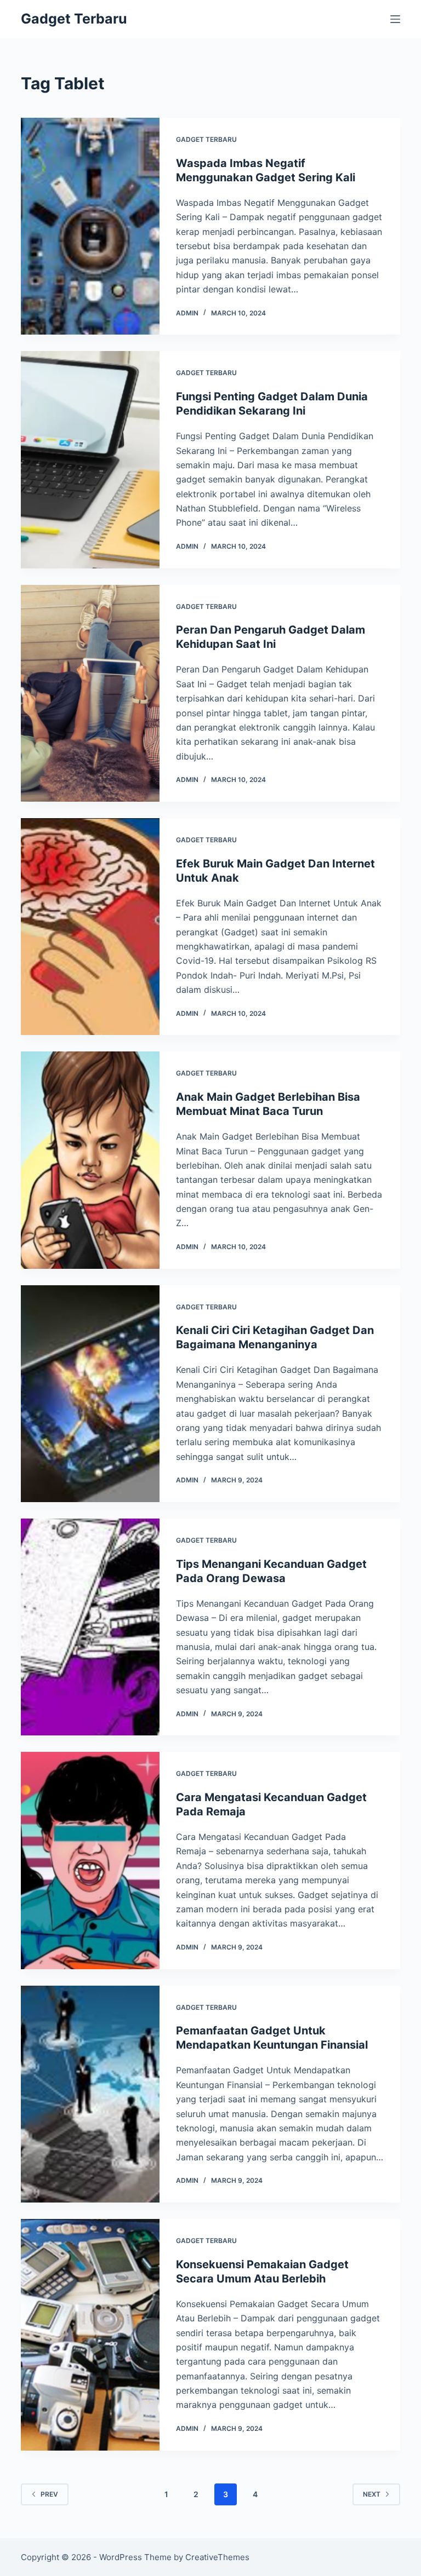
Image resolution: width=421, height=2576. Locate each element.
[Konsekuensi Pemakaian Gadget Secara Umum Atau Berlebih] (90, 2335)
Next (372, 2494)
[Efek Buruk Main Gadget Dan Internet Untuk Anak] (90, 927)
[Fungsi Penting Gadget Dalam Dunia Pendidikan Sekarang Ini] (90, 459)
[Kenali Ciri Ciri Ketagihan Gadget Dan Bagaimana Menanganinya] (90, 1394)
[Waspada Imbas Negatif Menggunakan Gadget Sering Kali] (90, 226)
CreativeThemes (217, 2557)
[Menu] (395, 19)
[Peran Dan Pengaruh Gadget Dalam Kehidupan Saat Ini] (90, 693)
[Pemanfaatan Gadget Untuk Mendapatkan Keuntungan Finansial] (90, 2094)
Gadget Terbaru (74, 19)
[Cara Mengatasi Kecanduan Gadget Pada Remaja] (90, 1860)
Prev (49, 2494)
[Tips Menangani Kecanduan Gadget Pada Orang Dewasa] (90, 1627)
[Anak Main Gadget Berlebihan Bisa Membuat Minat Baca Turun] (90, 1160)
